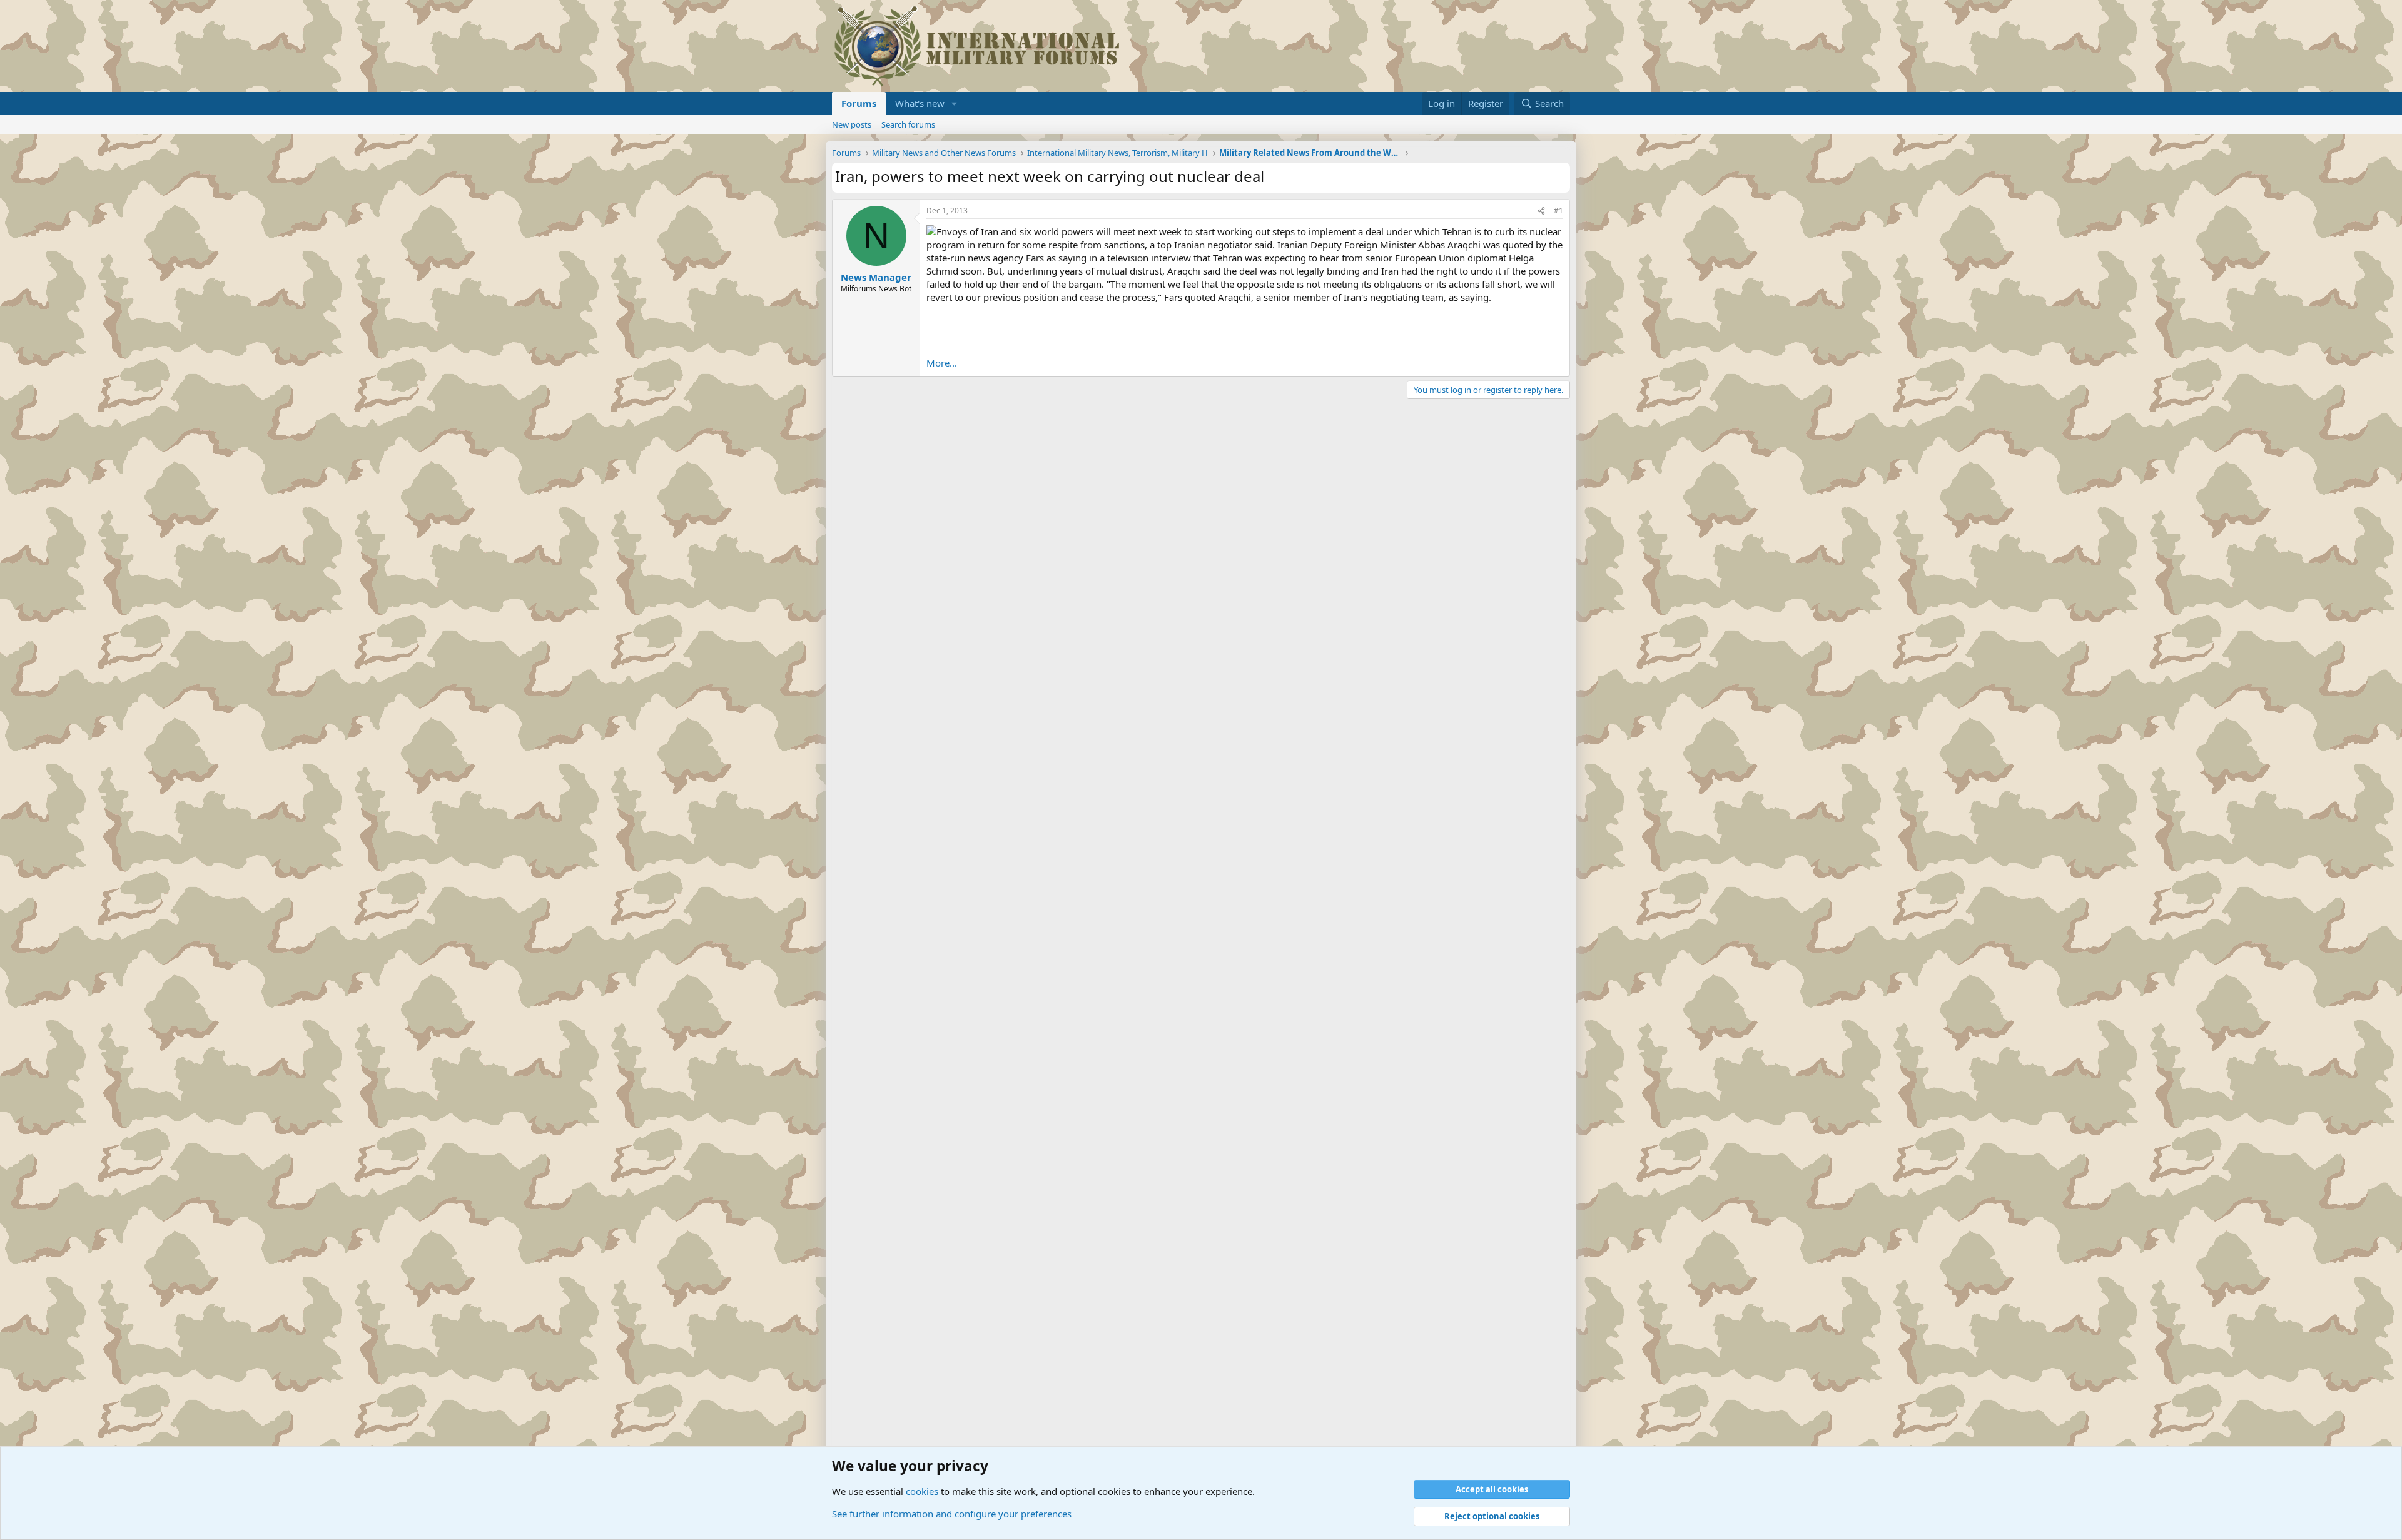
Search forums (908, 124)
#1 (1558, 210)
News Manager (876, 277)
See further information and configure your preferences (952, 1514)
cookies (922, 1491)
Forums (859, 103)
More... (942, 363)
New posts (852, 124)
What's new (920, 103)
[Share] (1541, 211)
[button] (955, 104)
